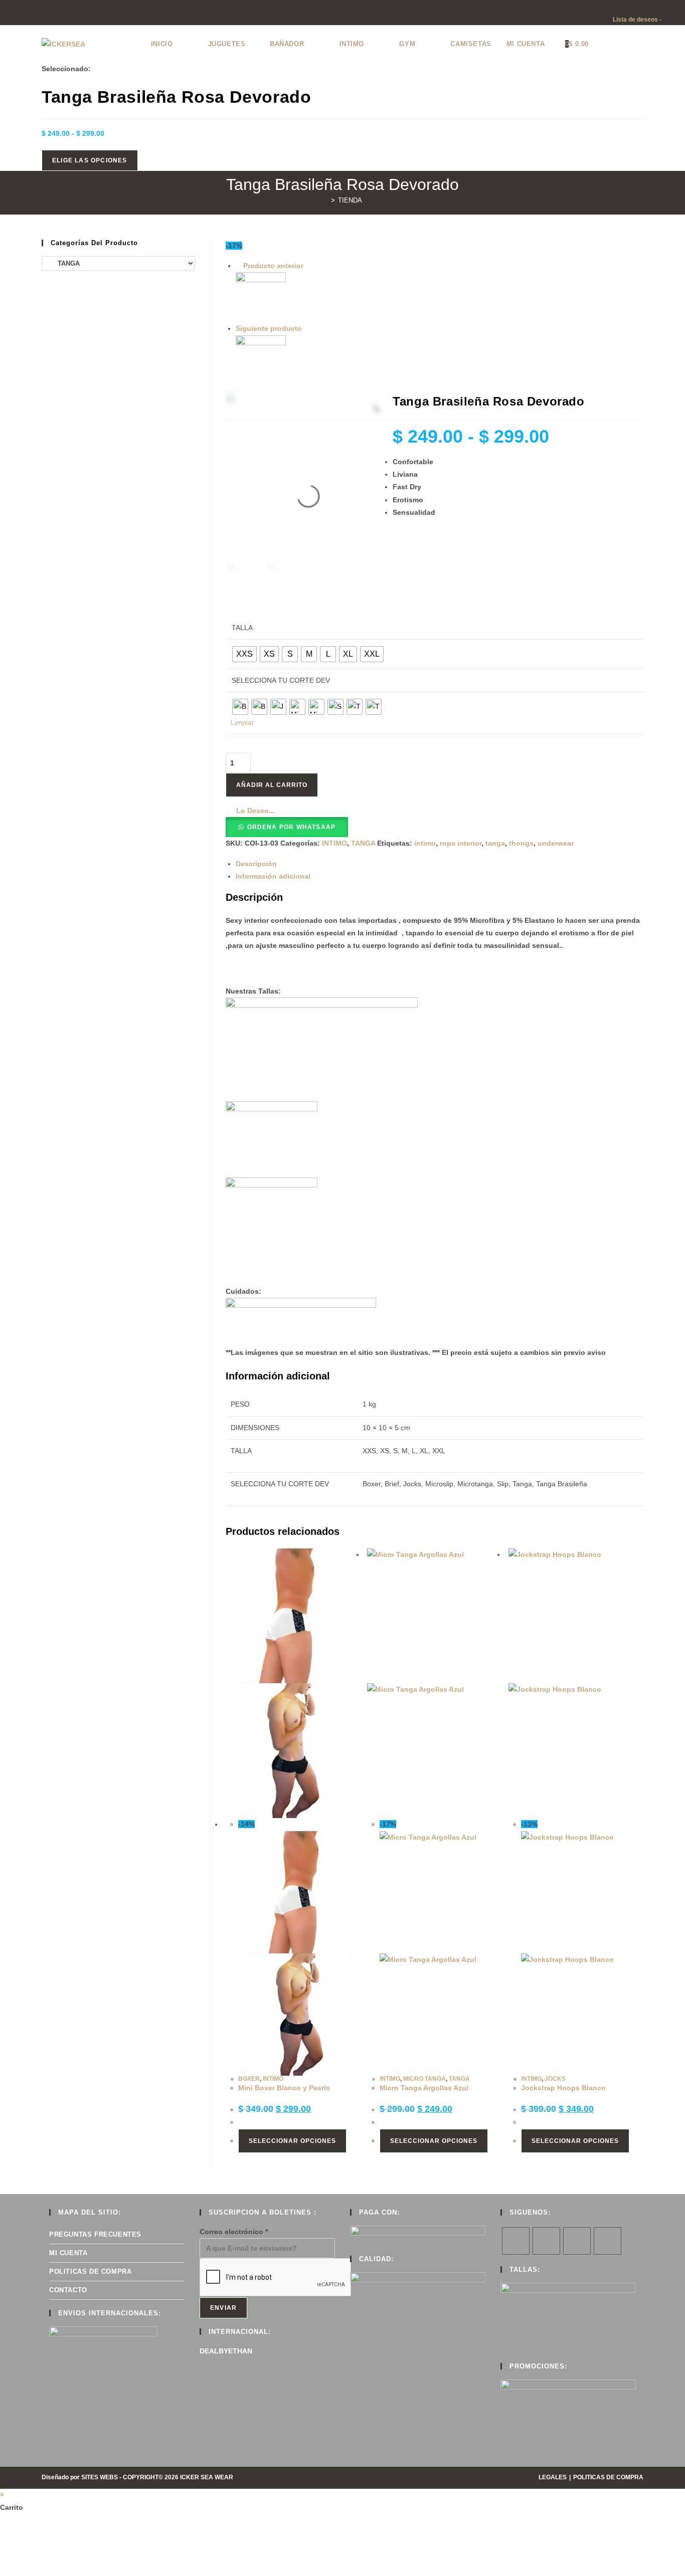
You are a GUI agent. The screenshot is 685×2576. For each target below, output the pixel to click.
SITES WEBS (100, 2477)
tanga (495, 843)
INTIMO (334, 843)
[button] (250, 811)
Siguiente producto (269, 328)
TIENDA (350, 200)
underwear (556, 843)
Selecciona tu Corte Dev (281, 680)
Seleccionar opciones (292, 2141)
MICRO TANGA (424, 2079)
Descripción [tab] (256, 864)
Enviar (223, 2308)
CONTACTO (68, 2290)
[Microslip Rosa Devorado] (440, 360)
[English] (617, 7)
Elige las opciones (90, 160)
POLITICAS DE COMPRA (90, 2271)
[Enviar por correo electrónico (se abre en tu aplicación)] (49, 14)
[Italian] (637, 7)
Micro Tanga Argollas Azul (424, 2088)
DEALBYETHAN (226, 2351)
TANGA (363, 843)
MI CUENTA (68, 2253)
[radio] (244, 654)
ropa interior (461, 843)
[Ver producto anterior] (238, 266)
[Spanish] (667, 7)
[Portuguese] (657, 7)
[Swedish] (677, 7)
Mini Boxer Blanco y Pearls (284, 2088)
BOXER (249, 2079)
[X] (516, 2241)
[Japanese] (647, 7)
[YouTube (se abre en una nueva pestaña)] (37, 14)
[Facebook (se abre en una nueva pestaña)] (14, 14)
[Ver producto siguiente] (307, 328)
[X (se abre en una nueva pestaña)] (4, 14)
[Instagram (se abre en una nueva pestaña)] (26, 14)
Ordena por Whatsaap (292, 827)
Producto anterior (273, 266)
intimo (425, 843)
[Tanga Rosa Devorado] (440, 297)
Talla (242, 628)
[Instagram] (577, 2241)
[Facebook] (546, 2241)
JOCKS (555, 2079)
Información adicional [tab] (273, 876)
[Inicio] (325, 200)
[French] (627, 7)
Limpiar (242, 722)
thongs (521, 843)
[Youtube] (608, 2241)
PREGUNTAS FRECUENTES (95, 2234)
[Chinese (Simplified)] (607, 7)
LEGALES (553, 2477)
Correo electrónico (234, 2232)
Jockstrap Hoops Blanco (563, 2088)
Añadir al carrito (272, 785)
